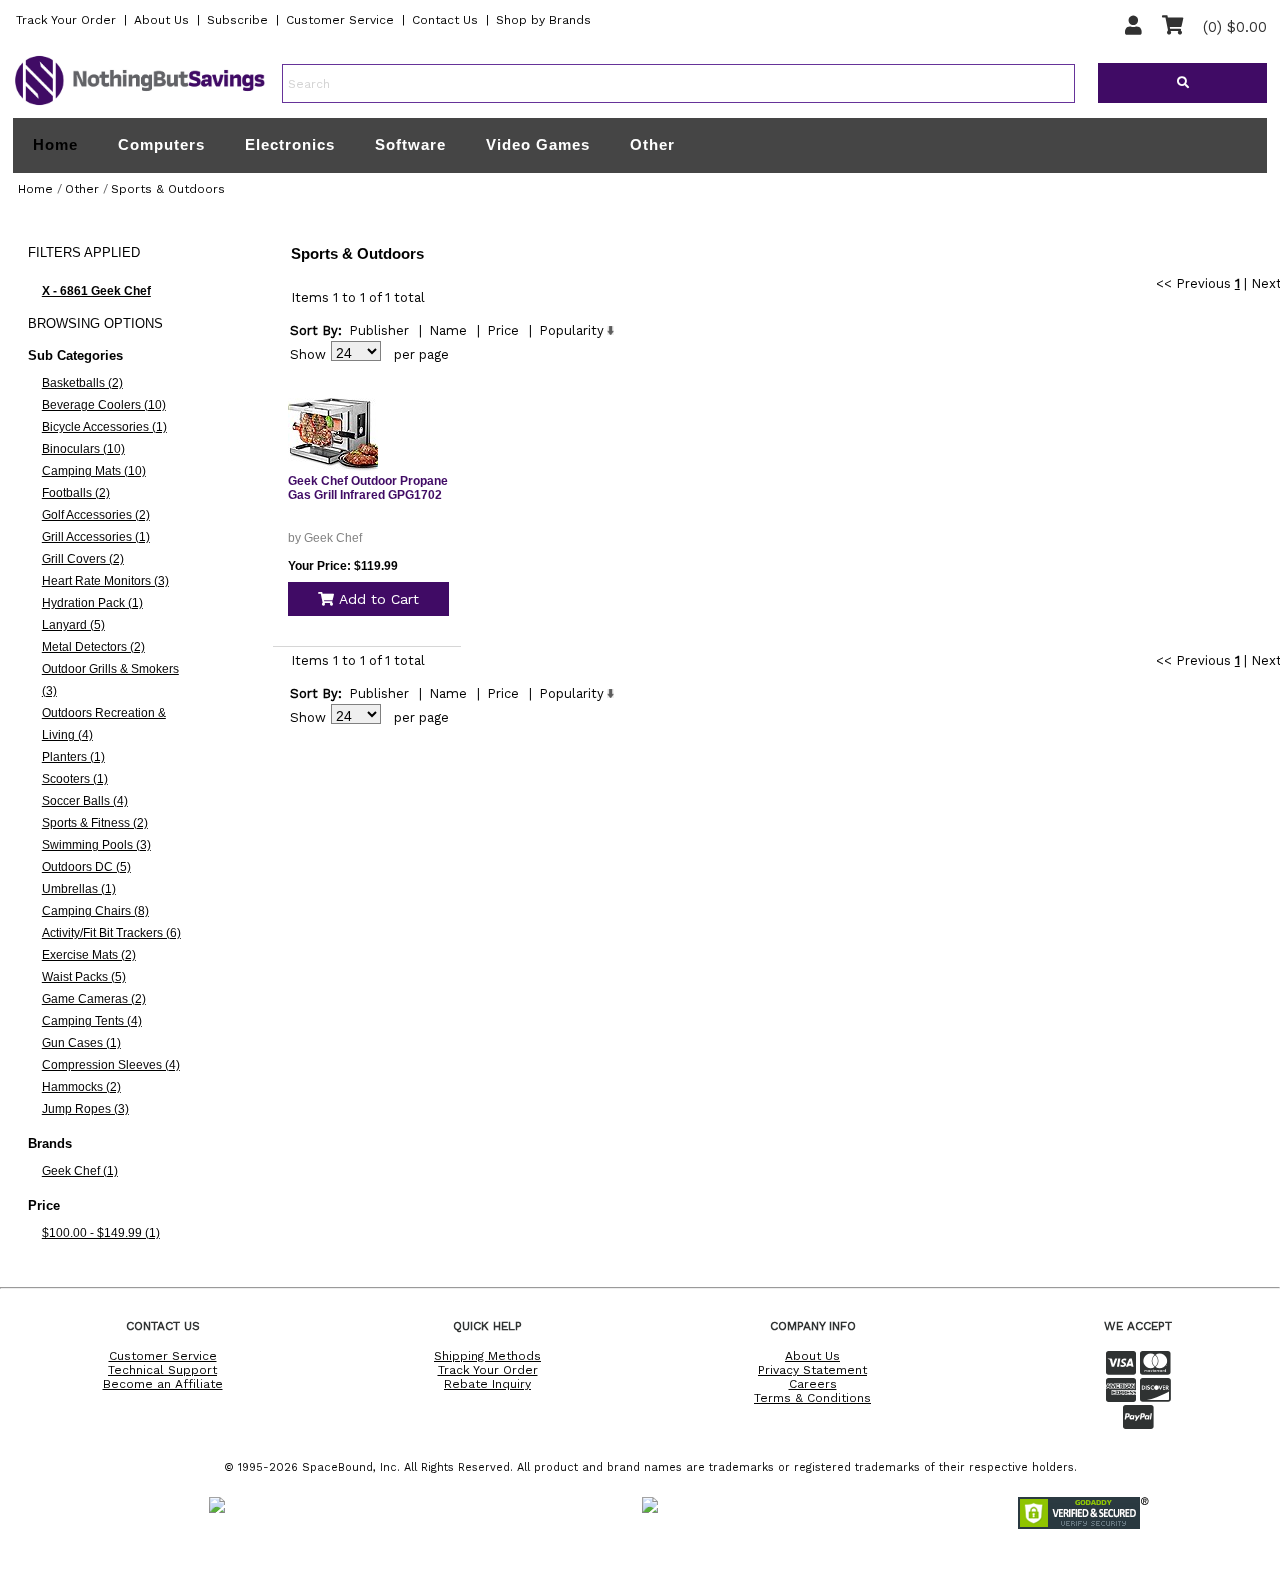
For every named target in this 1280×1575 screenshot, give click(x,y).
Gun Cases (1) (81, 1043)
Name (448, 330)
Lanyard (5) (73, 625)
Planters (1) (73, 757)
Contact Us (445, 20)
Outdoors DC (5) (86, 867)
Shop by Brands (543, 20)
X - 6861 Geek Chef (96, 291)
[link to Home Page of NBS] (140, 104)
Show (308, 354)
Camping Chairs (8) (95, 911)
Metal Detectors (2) (93, 647)
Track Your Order (66, 20)
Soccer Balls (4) (85, 801)
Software (410, 144)
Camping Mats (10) (94, 471)
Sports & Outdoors (168, 189)
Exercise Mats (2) (89, 955)
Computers (161, 144)
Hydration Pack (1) (92, 603)
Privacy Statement (812, 1370)
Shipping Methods (487, 1356)
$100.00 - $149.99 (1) (101, 1233)
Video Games (538, 144)
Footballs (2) (76, 493)
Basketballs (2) (82, 383)
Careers (813, 1384)
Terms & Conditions (812, 1398)
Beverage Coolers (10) (104, 405)
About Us (161, 20)
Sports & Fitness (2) (95, 823)
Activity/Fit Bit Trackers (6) (111, 933)
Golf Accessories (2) (96, 515)
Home (55, 145)
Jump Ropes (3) (85, 1109)
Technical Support (162, 1370)
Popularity (571, 330)
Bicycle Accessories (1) (104, 427)
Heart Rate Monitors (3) (105, 581)
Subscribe (237, 20)
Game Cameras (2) (94, 999)
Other (652, 144)
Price (503, 330)
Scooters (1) (75, 779)
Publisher (379, 330)
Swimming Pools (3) (96, 845)
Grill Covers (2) (83, 559)
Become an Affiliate (163, 1384)
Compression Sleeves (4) (111, 1065)
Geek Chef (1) (80, 1171)
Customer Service (340, 20)
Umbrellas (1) (79, 889)
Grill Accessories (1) (96, 537)
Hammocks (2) (81, 1087)
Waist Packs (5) (84, 977)
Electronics (290, 144)
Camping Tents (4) (92, 1021)
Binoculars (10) (83, 449)
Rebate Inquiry (487, 1384)
